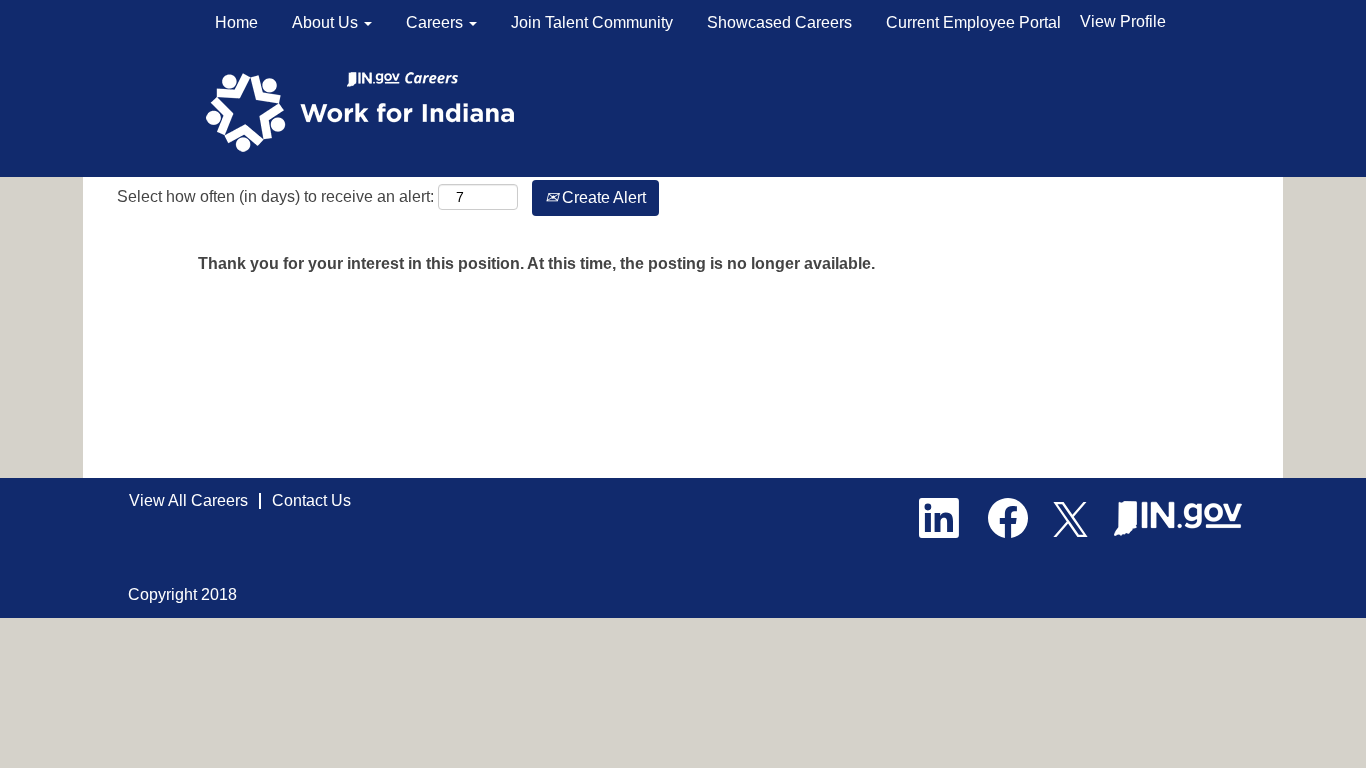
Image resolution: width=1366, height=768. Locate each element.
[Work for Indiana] (366, 110)
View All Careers (188, 500)
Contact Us (311, 500)
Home (236, 22)
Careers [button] (436, 22)
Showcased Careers (779, 22)
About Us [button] (327, 22)
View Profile (1123, 21)
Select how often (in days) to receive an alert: (275, 196)
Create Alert (602, 197)
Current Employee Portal (973, 22)
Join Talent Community (592, 22)
